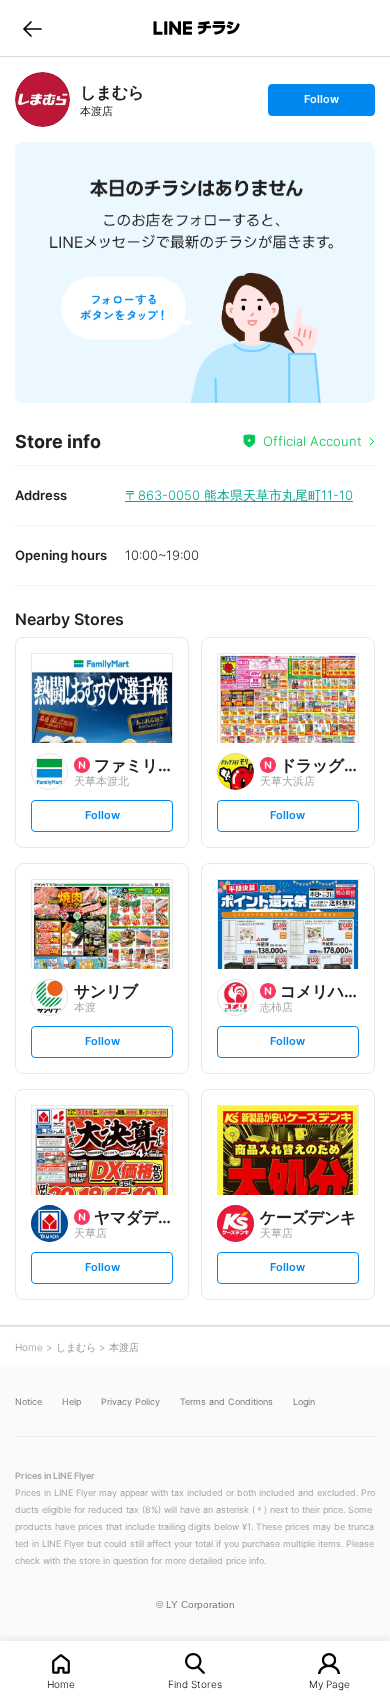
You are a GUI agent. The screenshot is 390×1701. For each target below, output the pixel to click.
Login (304, 1401)
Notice (28, 1401)
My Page (329, 1683)
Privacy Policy (130, 1401)
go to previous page (32, 28)
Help (71, 1401)
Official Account (312, 441)
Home (61, 1683)
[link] (42, 99)
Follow (321, 103)
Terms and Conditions (226, 1401)
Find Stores (195, 1683)
